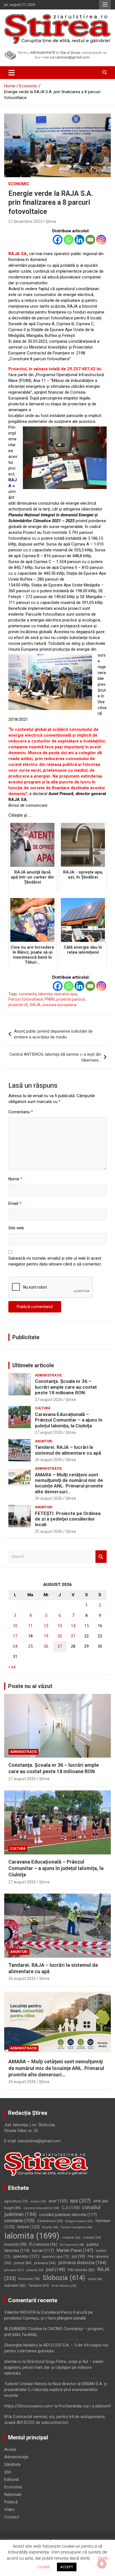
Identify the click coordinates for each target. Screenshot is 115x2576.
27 (60, 1646)
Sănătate (12, 2464)
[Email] (90, 240)
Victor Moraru (64, 2286)
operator (26, 2256)
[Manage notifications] (102, 2564)
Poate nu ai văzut (30, 1686)
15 (87, 1626)
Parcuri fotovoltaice (26, 999)
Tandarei (39, 2286)
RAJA (35, 1005)
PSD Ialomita (81, 2270)
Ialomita (45, 994)
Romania (29, 2279)
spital (95, 2279)
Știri (8, 2472)
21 (73, 1636)
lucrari (43, 2251)
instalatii (92, 2238)
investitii (15, 2244)
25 (30, 1646)
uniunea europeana (59, 1005)
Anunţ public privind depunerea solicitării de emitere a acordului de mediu (53, 1034)
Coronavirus (50, 2221)
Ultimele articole (33, 1365)
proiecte (35, 2270)
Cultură (43, 1408)
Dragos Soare (79, 2221)
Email (15, 1203)
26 (46, 1646)
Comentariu (21, 1112)
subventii (15, 2285)
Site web (16, 1228)
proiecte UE (18, 1005)
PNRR (50, 999)
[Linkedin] (79, 240)
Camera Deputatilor (41, 2208)
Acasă (10, 2449)
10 (15, 1626)
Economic (19, 184)
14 (73, 1626)
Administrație (48, 1375)
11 (30, 1626)
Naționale (13, 2494)
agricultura (16, 2201)
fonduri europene (76, 2227)
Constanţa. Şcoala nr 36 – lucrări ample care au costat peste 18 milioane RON (66, 1387)
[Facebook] (58, 240)
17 (15, 1636)
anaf (58, 2201)
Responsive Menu (105, 5)
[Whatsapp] (69, 240)
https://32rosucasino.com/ (29, 2406)
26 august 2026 (49, 1460)
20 (60, 1636)
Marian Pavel (75, 2250)
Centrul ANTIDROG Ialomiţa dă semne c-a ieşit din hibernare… (55, 1057)
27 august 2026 (49, 1400)
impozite (71, 2238)
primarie (14, 2270)
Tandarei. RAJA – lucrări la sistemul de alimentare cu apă (68, 1450)
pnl (78, 2256)
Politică (11, 2502)
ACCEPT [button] (67, 2567)
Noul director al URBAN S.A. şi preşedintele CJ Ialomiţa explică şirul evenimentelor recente (56, 2390)
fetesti (28, 2227)
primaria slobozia (82, 2263)
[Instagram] (101, 240)
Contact (12, 2517)
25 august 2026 (49, 1531)
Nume (15, 1179)
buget (13, 2208)
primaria (45, 2263)
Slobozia (64, 2278)
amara (38, 2201)
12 (46, 1626)
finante (50, 2227)
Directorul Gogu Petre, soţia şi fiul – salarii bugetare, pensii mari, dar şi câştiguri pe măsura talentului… (54, 2367)
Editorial (11, 2479)
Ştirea (51, 221)
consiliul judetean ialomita (68, 2215)
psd (56, 2270)
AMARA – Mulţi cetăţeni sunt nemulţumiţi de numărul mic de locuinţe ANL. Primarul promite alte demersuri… (69, 1483)
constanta (28, 994)
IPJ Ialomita (43, 2244)
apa (80, 2201)
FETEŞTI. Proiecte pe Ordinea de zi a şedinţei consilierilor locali (68, 1519)
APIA (101, 2201)
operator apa (66, 994)
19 (46, 1636)
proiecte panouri (71, 999)
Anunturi (44, 1441)
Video (9, 2510)
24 (15, 1646)
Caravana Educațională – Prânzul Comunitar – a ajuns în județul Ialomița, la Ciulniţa (69, 1420)
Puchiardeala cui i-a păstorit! (85, 2406)
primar (23, 2263)
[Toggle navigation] (12, 73)
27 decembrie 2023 (25, 221)
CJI (71, 2208)
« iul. (12, 1667)
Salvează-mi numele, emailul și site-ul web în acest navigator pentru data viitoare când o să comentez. (55, 1261)
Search (101, 1557)
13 (60, 1626)
